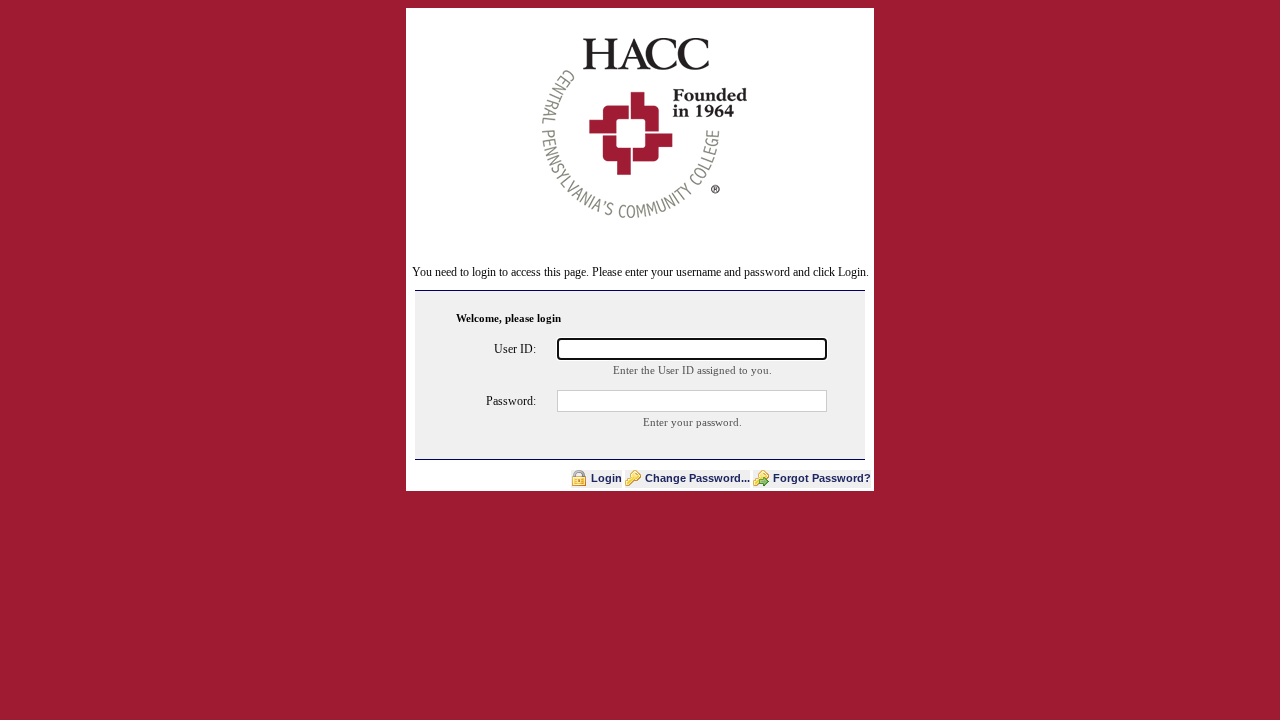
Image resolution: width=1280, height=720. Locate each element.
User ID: (515, 349)
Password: (511, 401)
